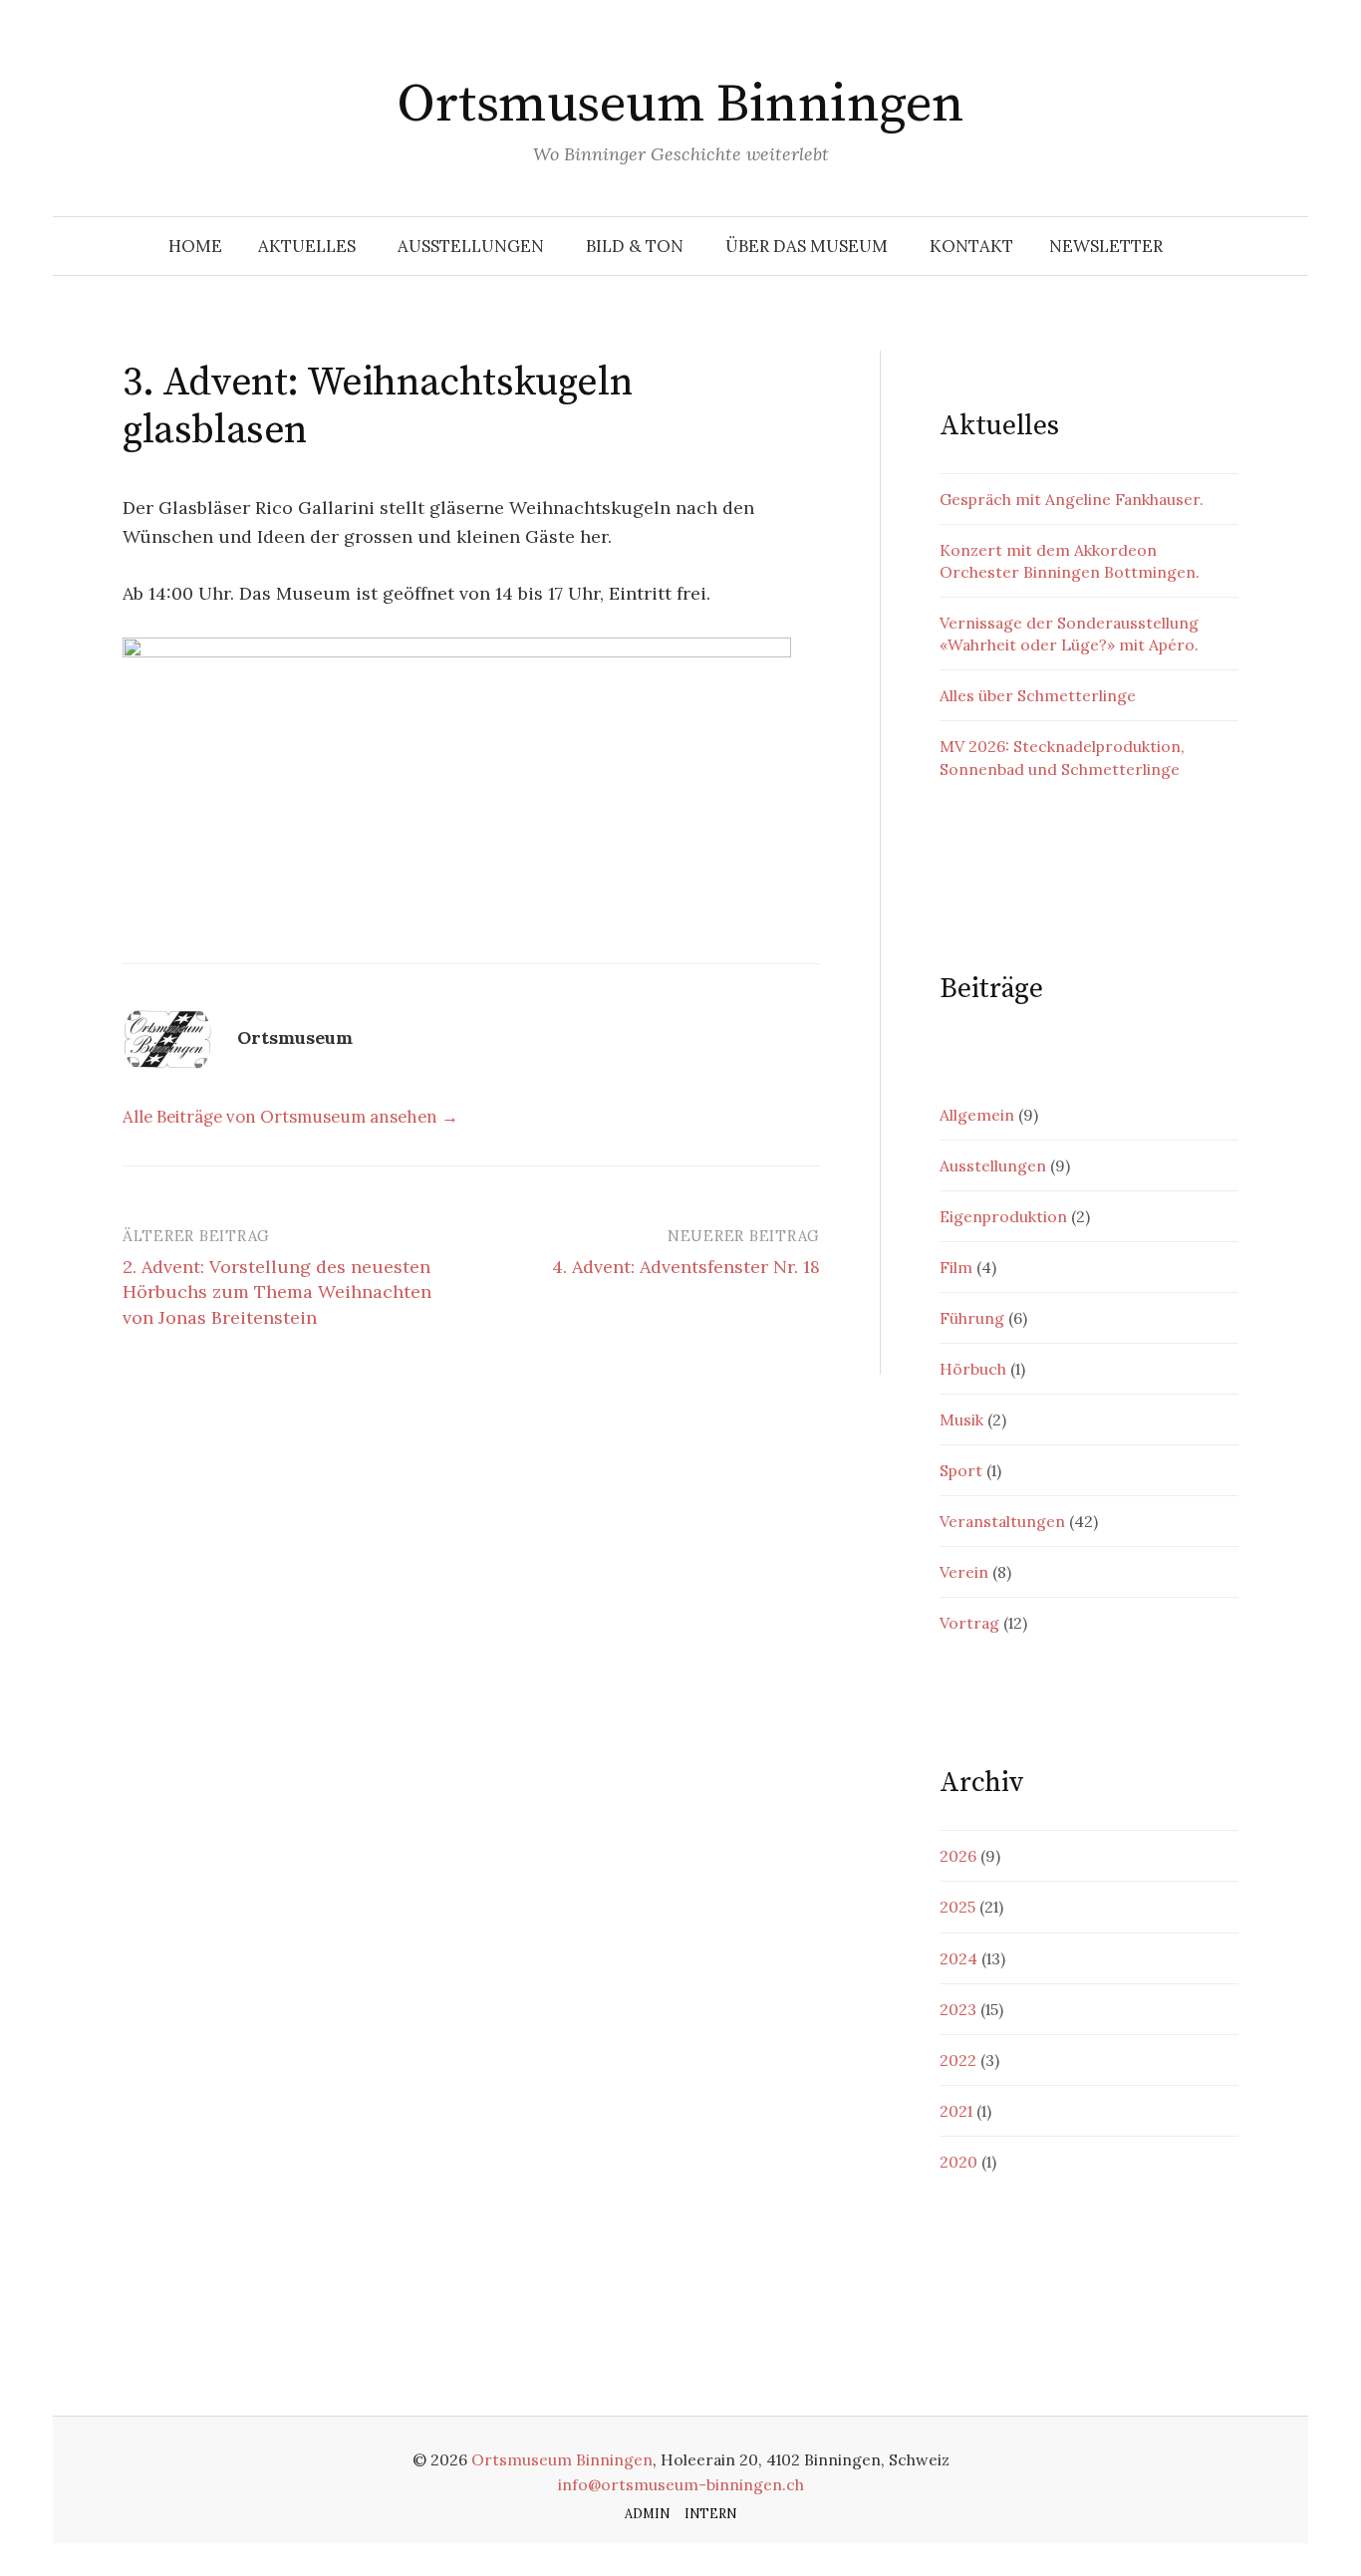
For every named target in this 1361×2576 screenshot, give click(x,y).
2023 (958, 2009)
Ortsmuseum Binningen (680, 105)
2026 (958, 1856)
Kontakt (971, 246)
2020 (958, 2162)
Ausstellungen (471, 246)
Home (195, 246)
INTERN (710, 2513)
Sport (961, 1470)
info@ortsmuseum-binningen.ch (681, 2484)
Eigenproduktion (1003, 1216)
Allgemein (977, 1115)
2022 (958, 2060)
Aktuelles (307, 246)
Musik (961, 1419)
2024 (958, 1958)
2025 (957, 1907)
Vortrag (969, 1623)
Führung (972, 1318)
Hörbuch (973, 1369)
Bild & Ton (635, 246)
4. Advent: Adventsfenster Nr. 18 (686, 1267)
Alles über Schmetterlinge (1038, 695)
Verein (964, 1572)
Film (956, 1267)
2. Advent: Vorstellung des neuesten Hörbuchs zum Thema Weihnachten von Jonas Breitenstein (277, 1291)
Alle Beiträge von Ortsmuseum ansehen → (290, 1117)
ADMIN (647, 2513)
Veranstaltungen (1002, 1521)
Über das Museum (807, 246)
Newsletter (1106, 246)
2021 (956, 2111)
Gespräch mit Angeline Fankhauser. (1072, 499)
